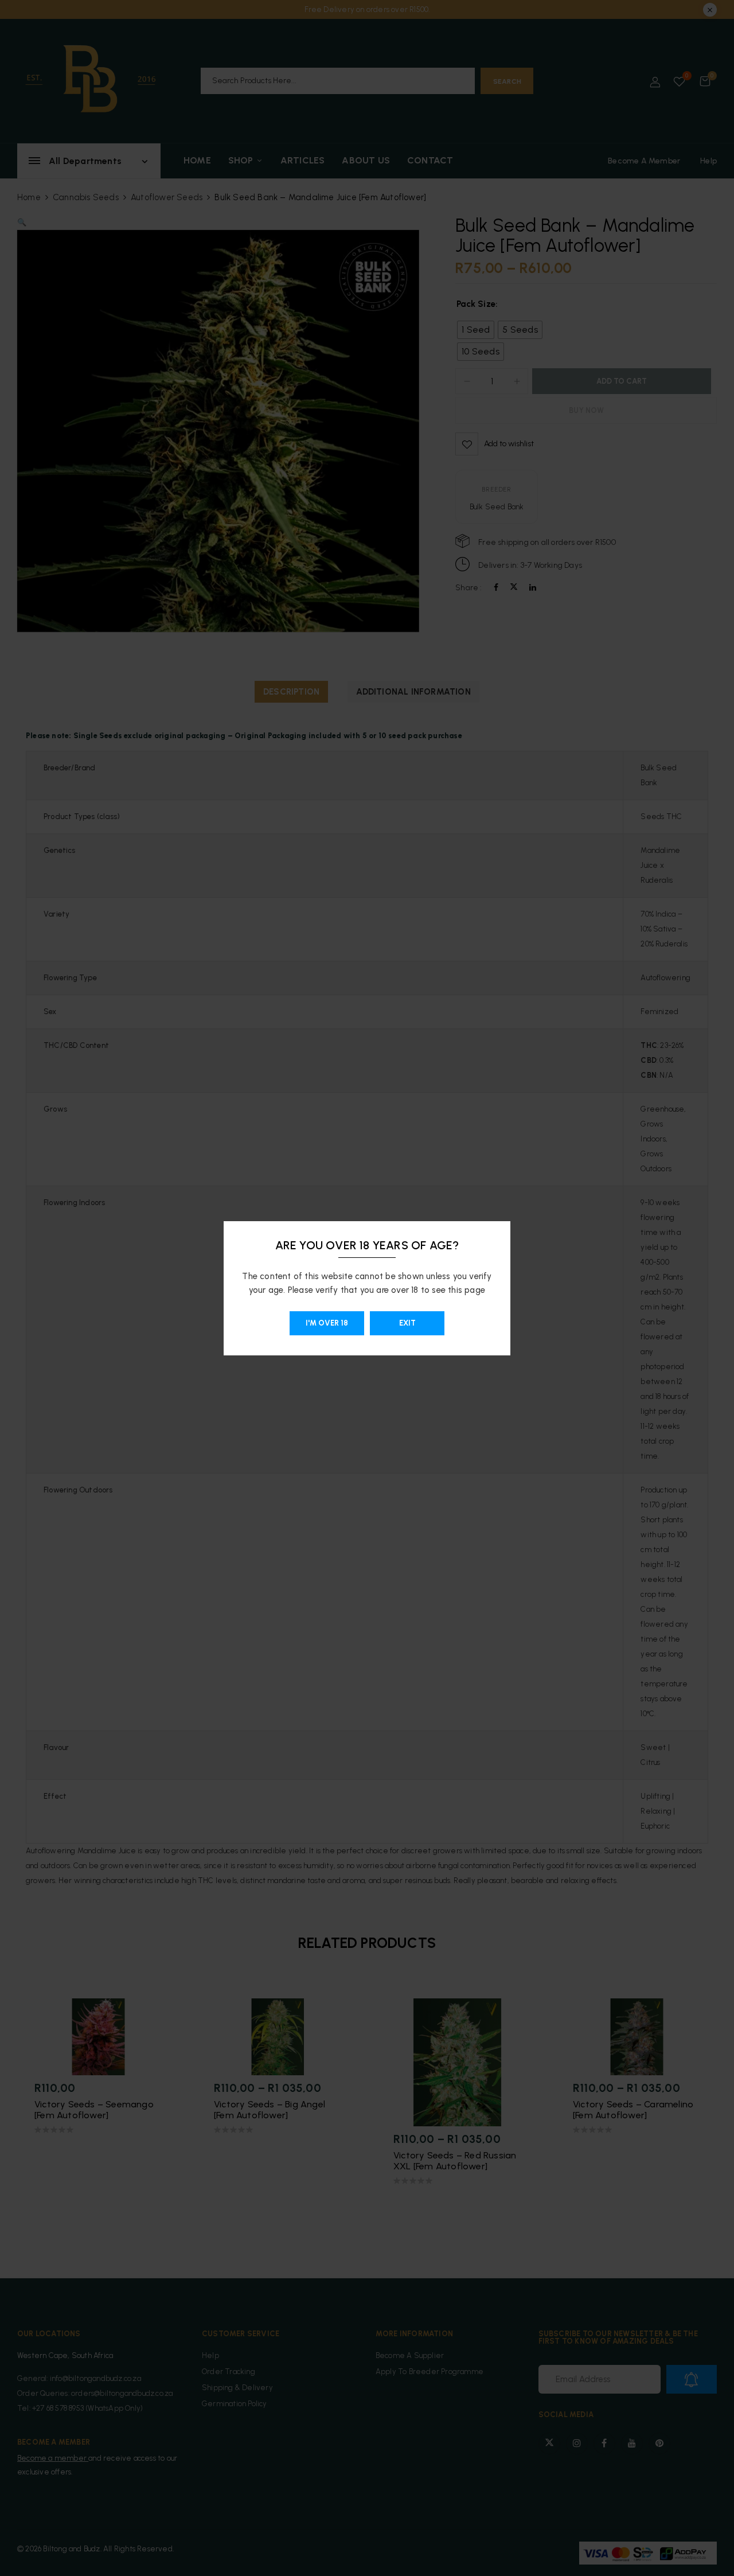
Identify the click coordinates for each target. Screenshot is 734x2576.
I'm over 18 (327, 1323)
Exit (407, 1323)
